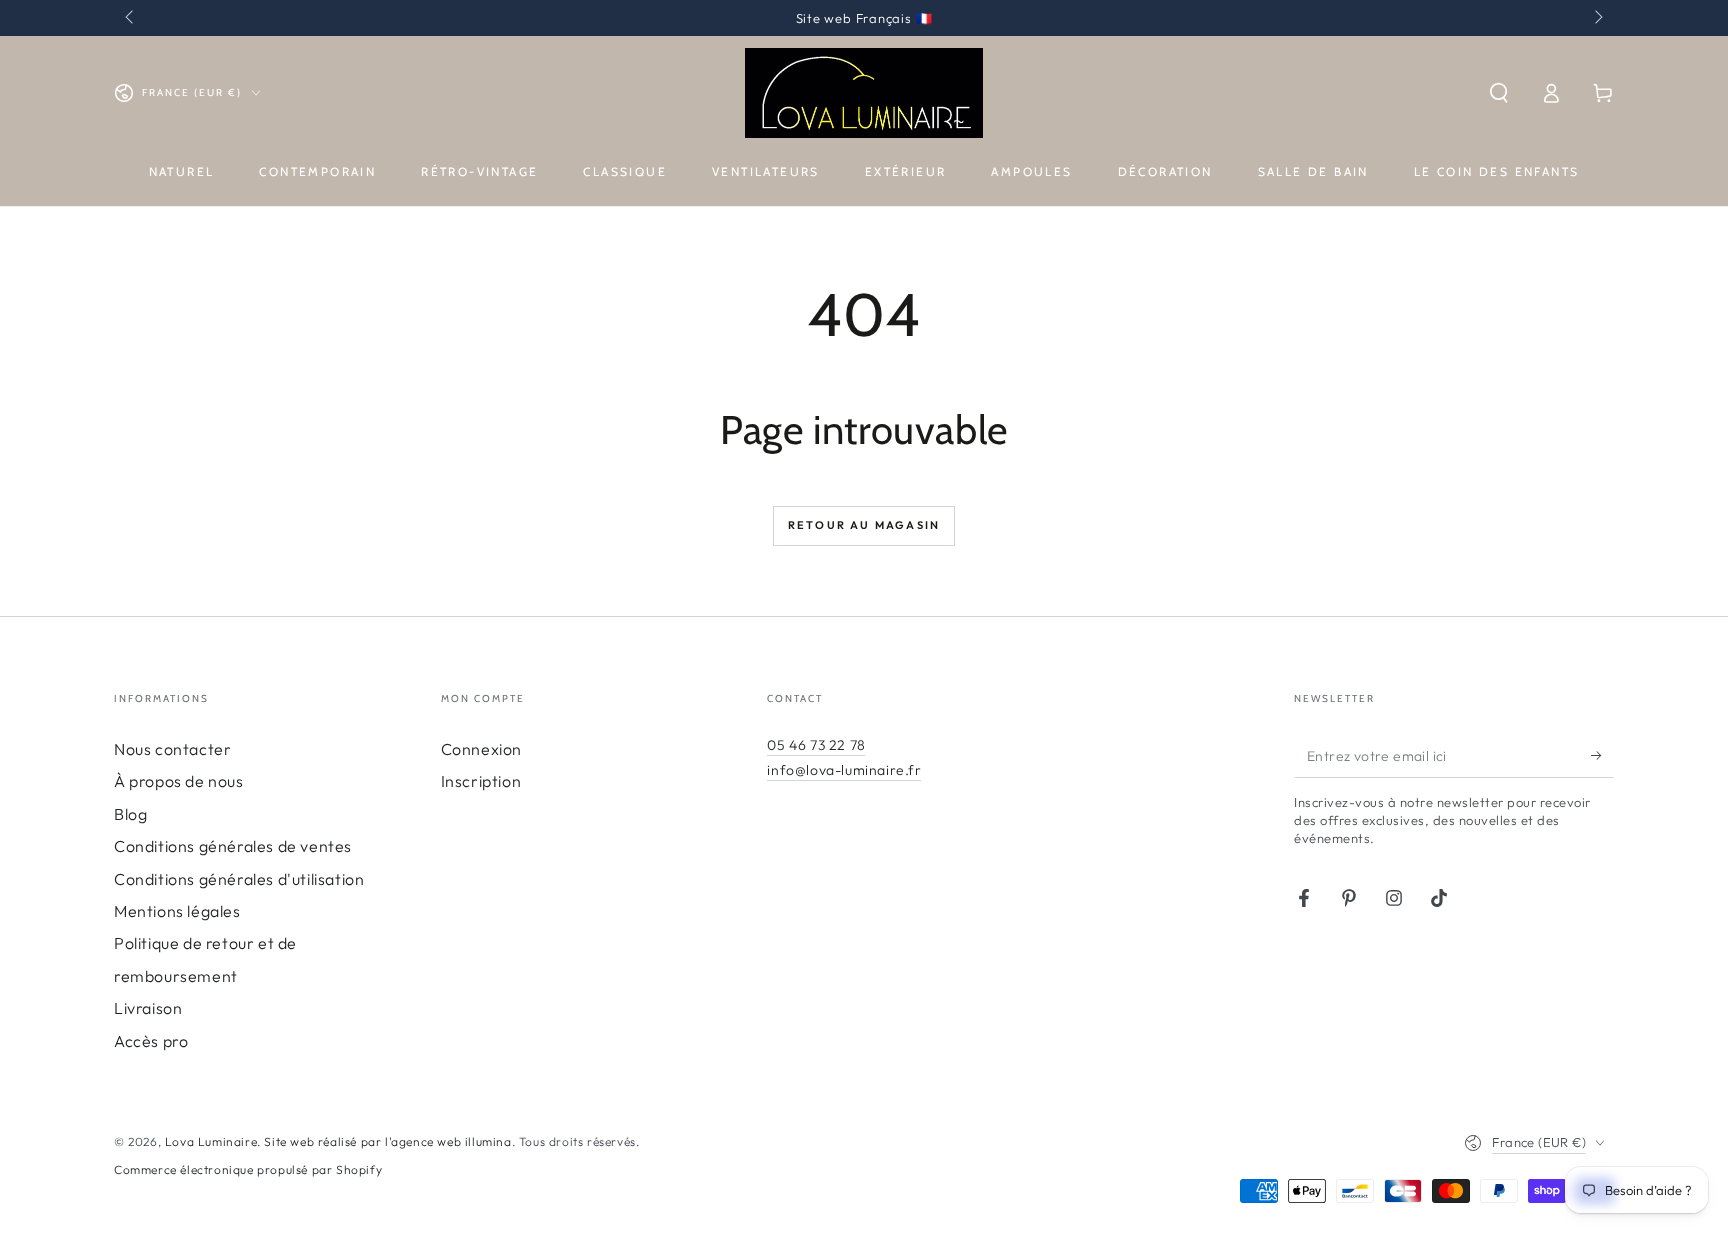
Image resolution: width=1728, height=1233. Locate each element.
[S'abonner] (1602, 755)
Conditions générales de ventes (233, 846)
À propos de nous (179, 781)
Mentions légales (177, 911)
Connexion (481, 749)
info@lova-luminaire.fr (844, 770)
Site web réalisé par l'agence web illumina (387, 1141)
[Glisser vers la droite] (1597, 18)
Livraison (148, 1008)
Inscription (481, 781)
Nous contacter (172, 749)
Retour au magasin (864, 525)
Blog (130, 814)
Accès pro (151, 1041)
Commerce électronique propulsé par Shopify (248, 1169)
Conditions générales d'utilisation (239, 879)
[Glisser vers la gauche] (131, 18)
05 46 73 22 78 (816, 745)
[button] (1499, 93)
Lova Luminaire (211, 1141)
